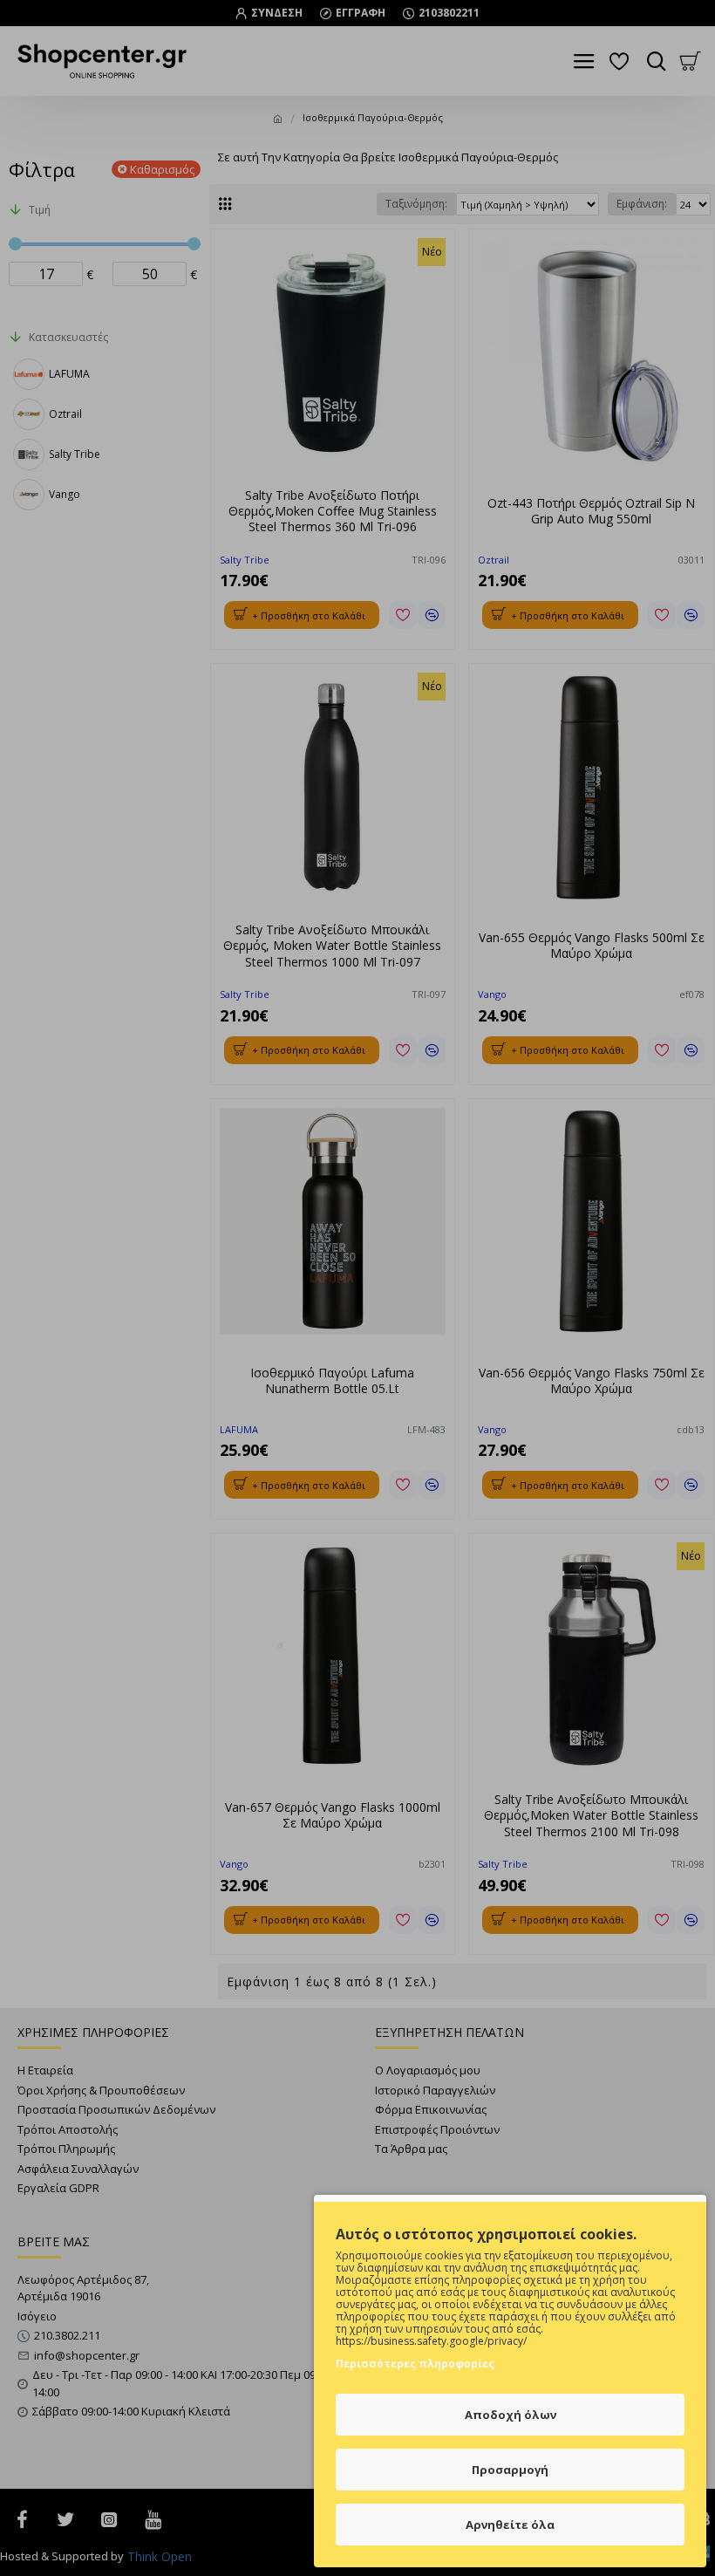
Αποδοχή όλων (511, 2415)
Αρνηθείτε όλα (510, 2525)
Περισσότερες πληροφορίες (415, 2364)
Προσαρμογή (510, 2470)
